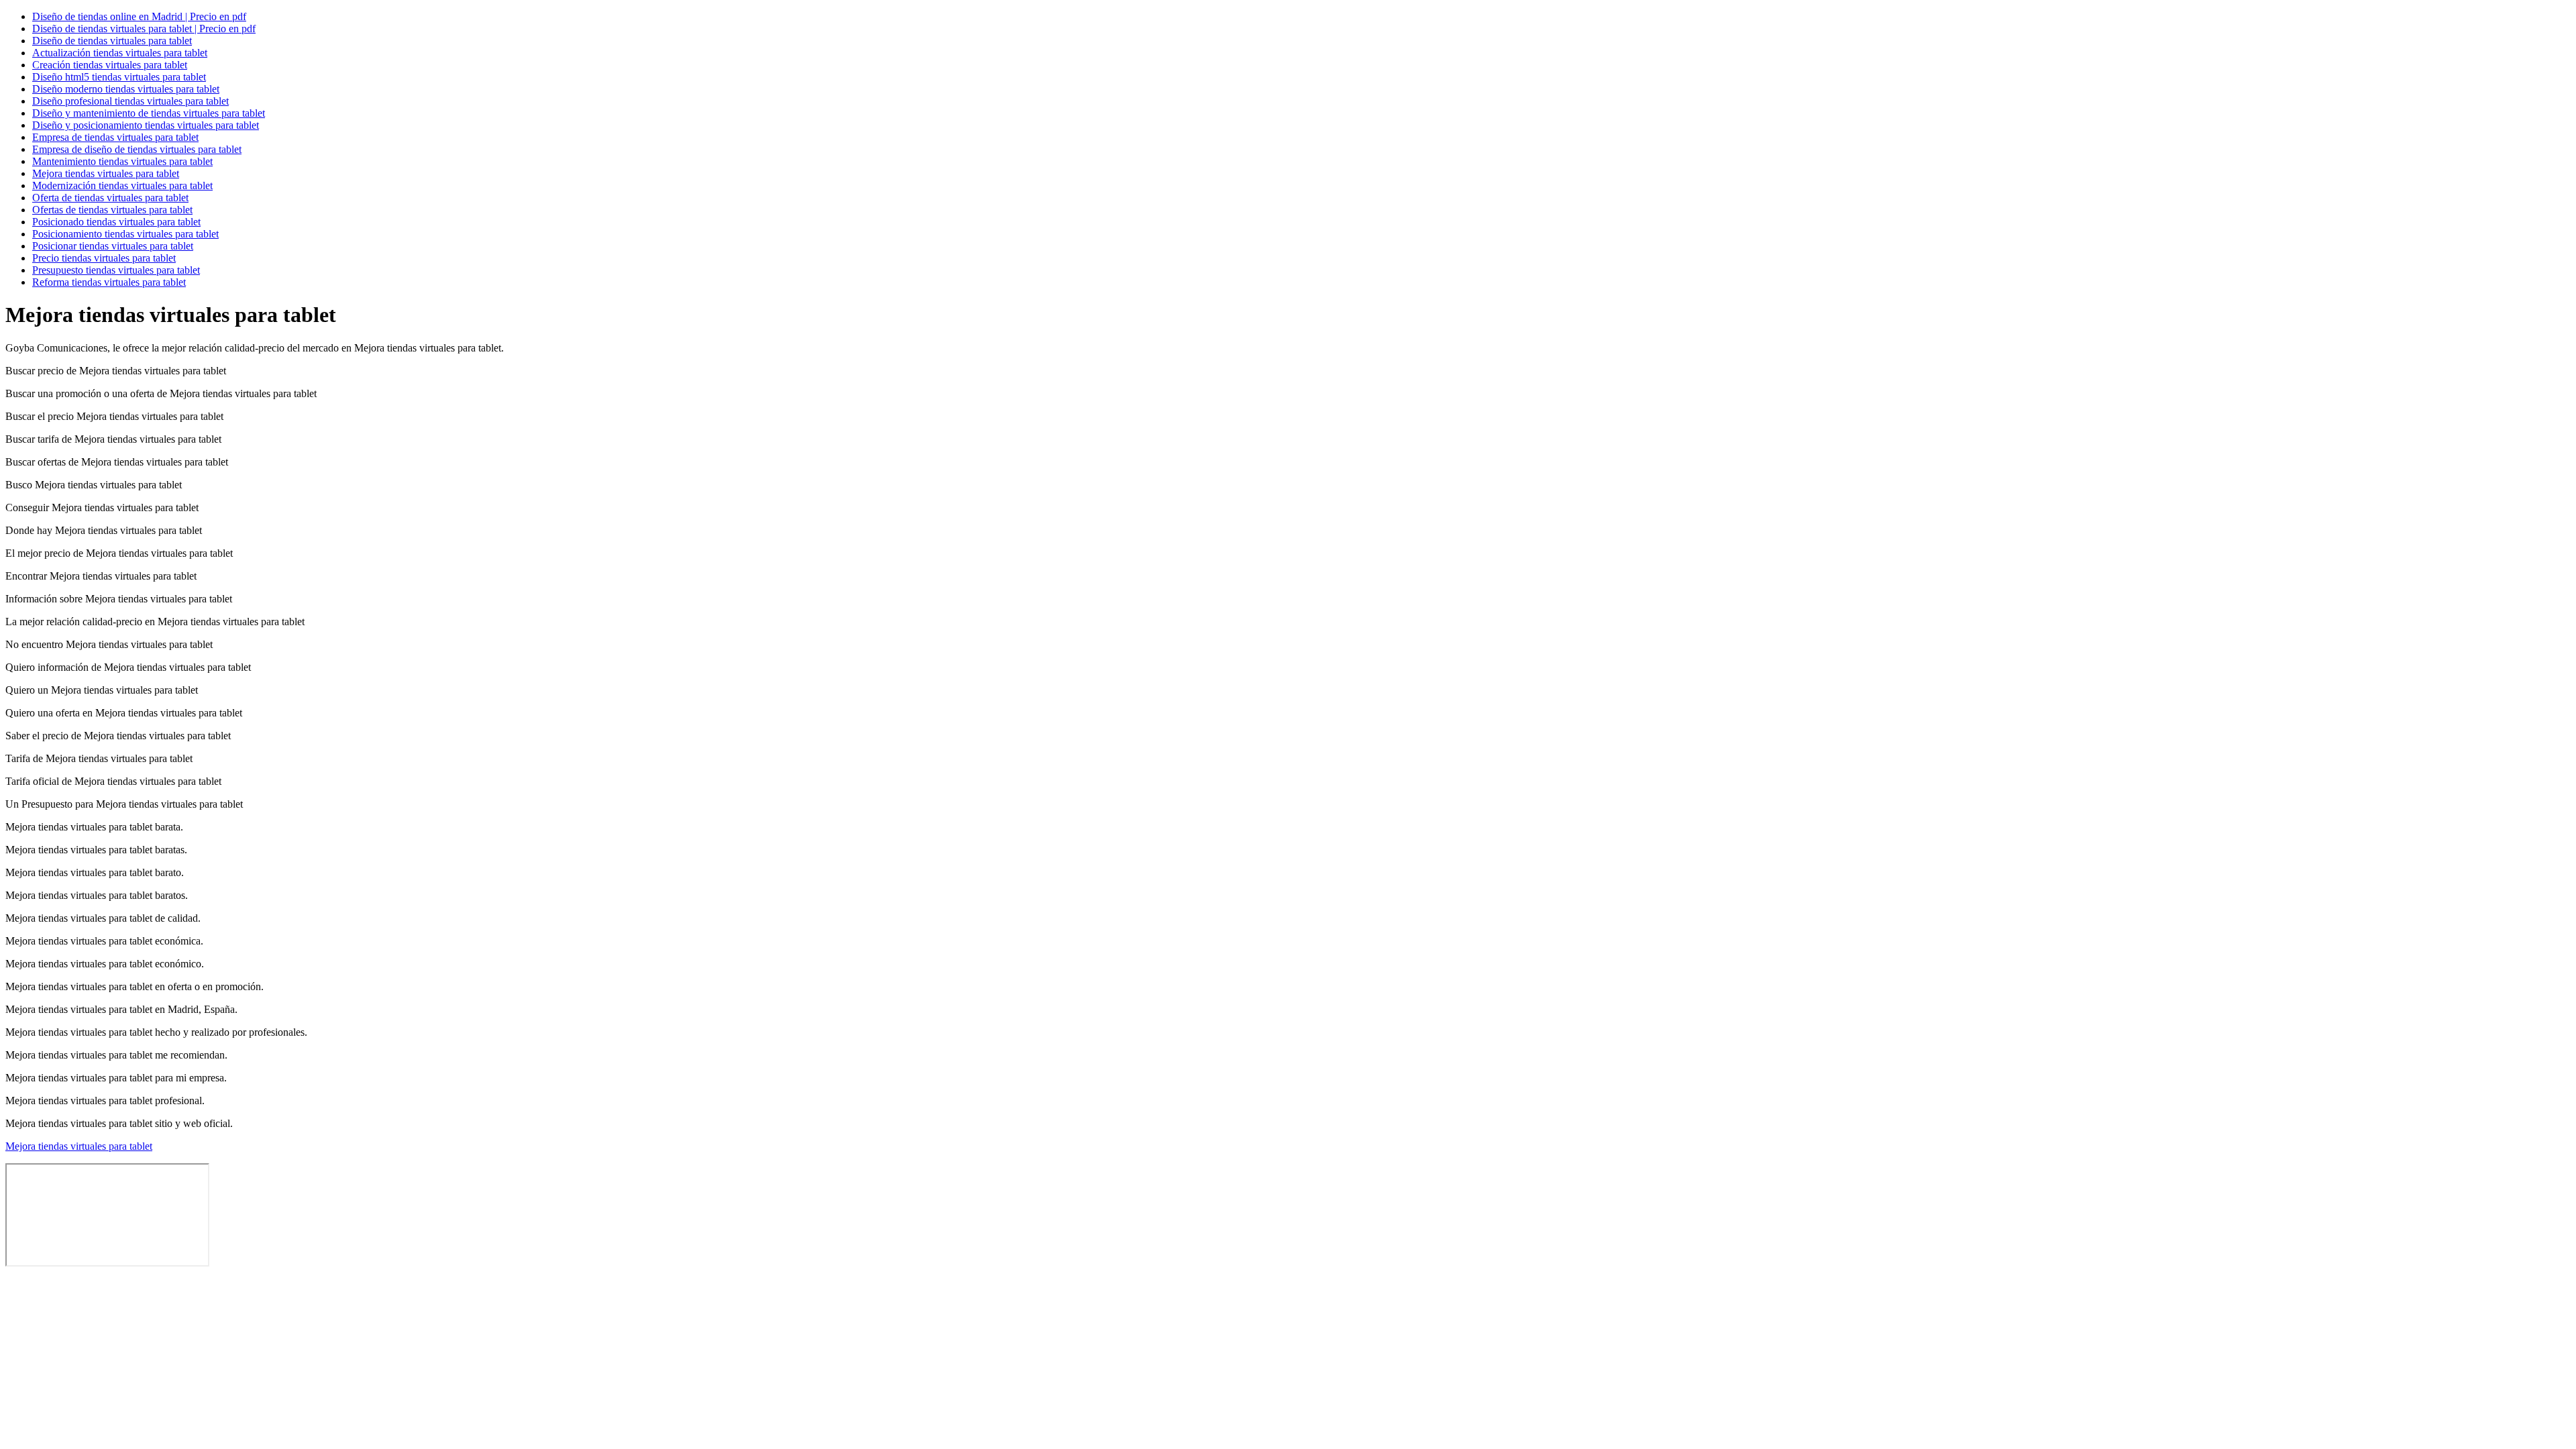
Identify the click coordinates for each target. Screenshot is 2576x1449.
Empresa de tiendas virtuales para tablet (115, 137)
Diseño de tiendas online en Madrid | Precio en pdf (139, 16)
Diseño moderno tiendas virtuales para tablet (126, 89)
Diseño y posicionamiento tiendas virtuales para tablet (146, 125)
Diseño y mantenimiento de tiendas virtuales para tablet (149, 113)
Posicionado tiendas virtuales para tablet (116, 222)
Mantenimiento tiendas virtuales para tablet (122, 161)
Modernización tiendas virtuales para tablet (122, 185)
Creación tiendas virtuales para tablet (110, 65)
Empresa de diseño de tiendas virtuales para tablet (137, 149)
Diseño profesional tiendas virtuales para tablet (130, 101)
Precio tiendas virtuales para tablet (104, 258)
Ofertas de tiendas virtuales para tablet (112, 210)
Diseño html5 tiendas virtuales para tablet (119, 77)
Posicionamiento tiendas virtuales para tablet (125, 234)
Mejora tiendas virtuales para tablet (106, 173)
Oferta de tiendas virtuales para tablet (110, 198)
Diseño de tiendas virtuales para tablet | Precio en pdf (144, 29)
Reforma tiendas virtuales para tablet (109, 282)
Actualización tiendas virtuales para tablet (120, 53)
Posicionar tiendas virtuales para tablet (113, 246)
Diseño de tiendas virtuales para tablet (112, 41)
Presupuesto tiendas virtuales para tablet (116, 270)
